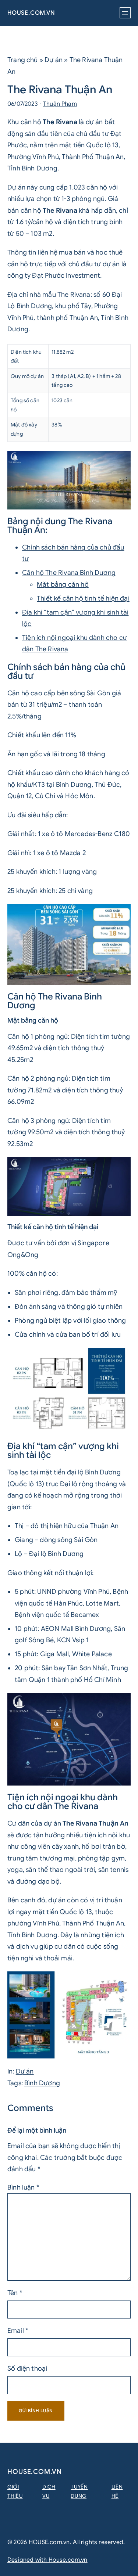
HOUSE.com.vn (31, 13)
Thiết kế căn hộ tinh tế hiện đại (83, 598)
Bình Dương (42, 2083)
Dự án (54, 60)
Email (18, 2331)
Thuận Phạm (60, 104)
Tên (15, 2293)
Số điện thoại (27, 2368)
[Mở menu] (125, 13)
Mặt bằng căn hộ (63, 584)
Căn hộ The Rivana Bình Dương (69, 573)
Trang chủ (23, 60)
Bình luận (23, 2187)
